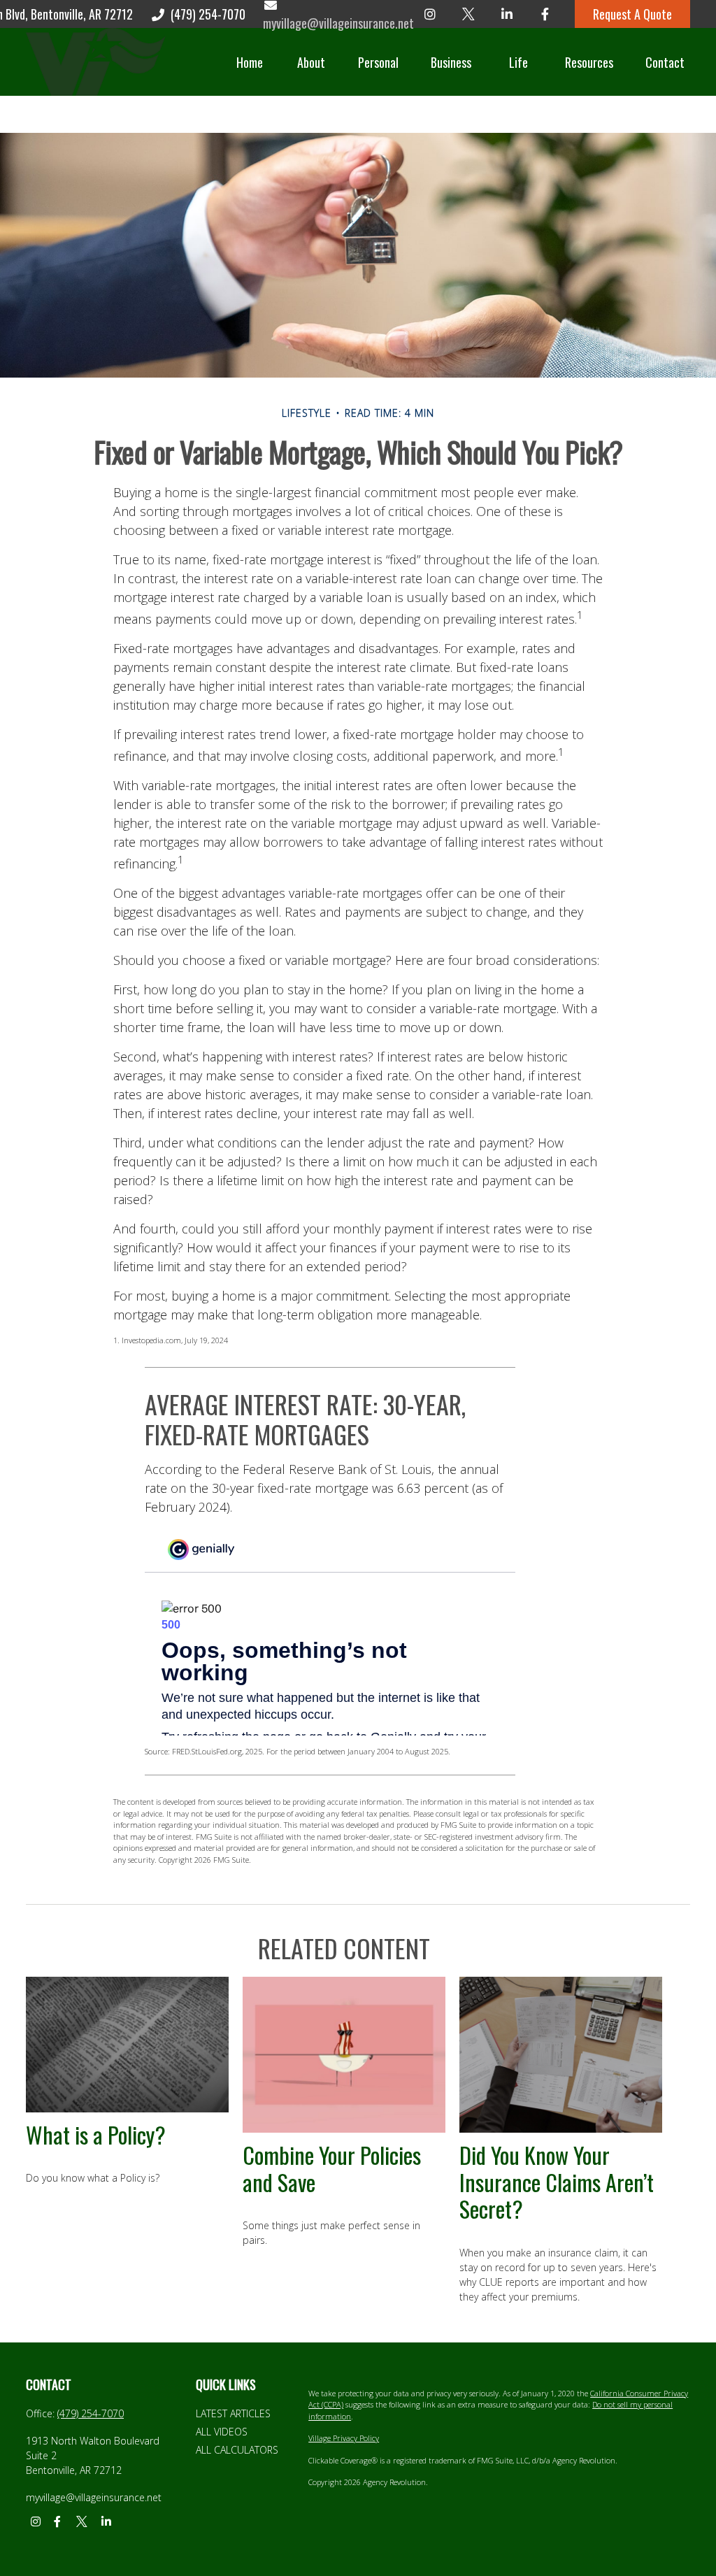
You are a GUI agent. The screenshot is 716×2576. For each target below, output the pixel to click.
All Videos (222, 2432)
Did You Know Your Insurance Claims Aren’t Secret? (557, 2182)
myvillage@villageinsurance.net (94, 2497)
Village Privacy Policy (344, 2438)
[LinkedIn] (507, 14)
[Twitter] (468, 14)
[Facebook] (545, 14)
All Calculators (237, 2450)
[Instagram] (430, 14)
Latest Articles (233, 2413)
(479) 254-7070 (208, 14)
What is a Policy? (96, 2134)
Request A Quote (632, 14)
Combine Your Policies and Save (332, 2168)
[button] (250, 62)
